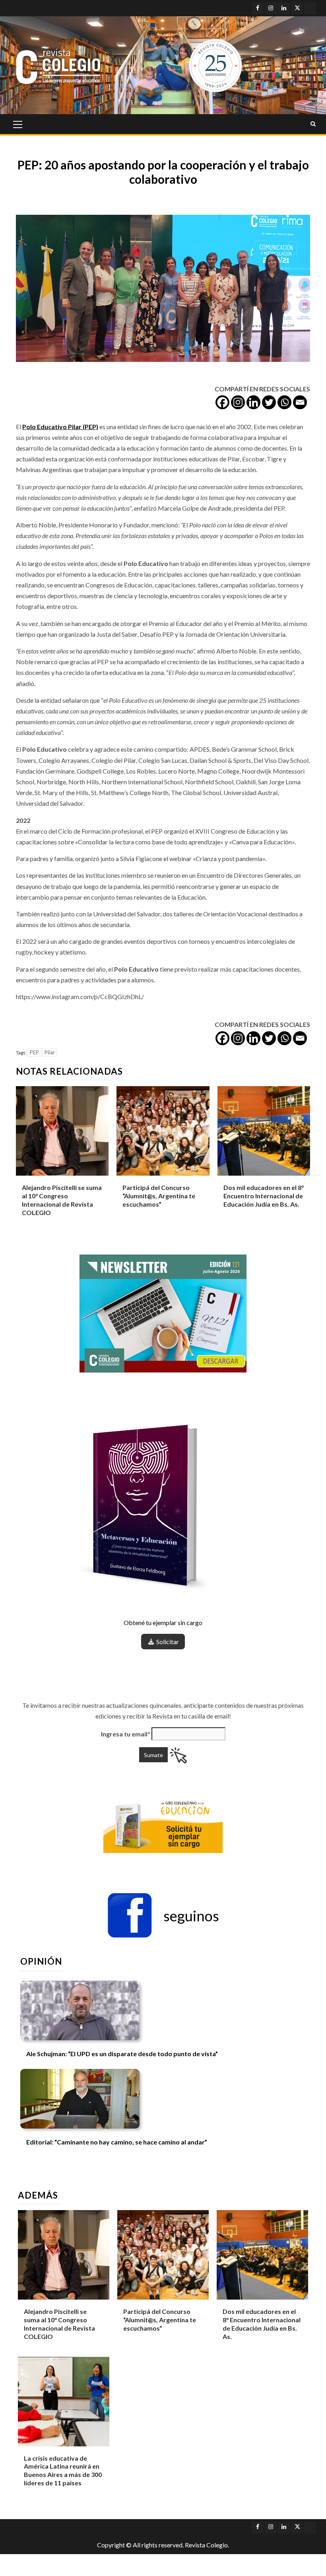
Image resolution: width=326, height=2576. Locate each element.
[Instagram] (238, 402)
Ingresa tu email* (126, 1734)
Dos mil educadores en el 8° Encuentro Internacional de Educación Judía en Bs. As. (264, 1196)
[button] (163, 1916)
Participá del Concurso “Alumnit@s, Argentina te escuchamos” (159, 1196)
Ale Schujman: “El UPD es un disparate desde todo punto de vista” (122, 2054)
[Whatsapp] (284, 402)
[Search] (313, 124)
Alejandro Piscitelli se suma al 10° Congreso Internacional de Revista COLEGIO (59, 2324)
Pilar (50, 1052)
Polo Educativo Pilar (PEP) (60, 427)
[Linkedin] (253, 402)
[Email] (300, 402)
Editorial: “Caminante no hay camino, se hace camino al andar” (117, 2142)
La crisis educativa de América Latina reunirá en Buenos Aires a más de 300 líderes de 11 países (63, 2470)
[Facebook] (222, 402)
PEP (34, 1052)
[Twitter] (269, 402)
